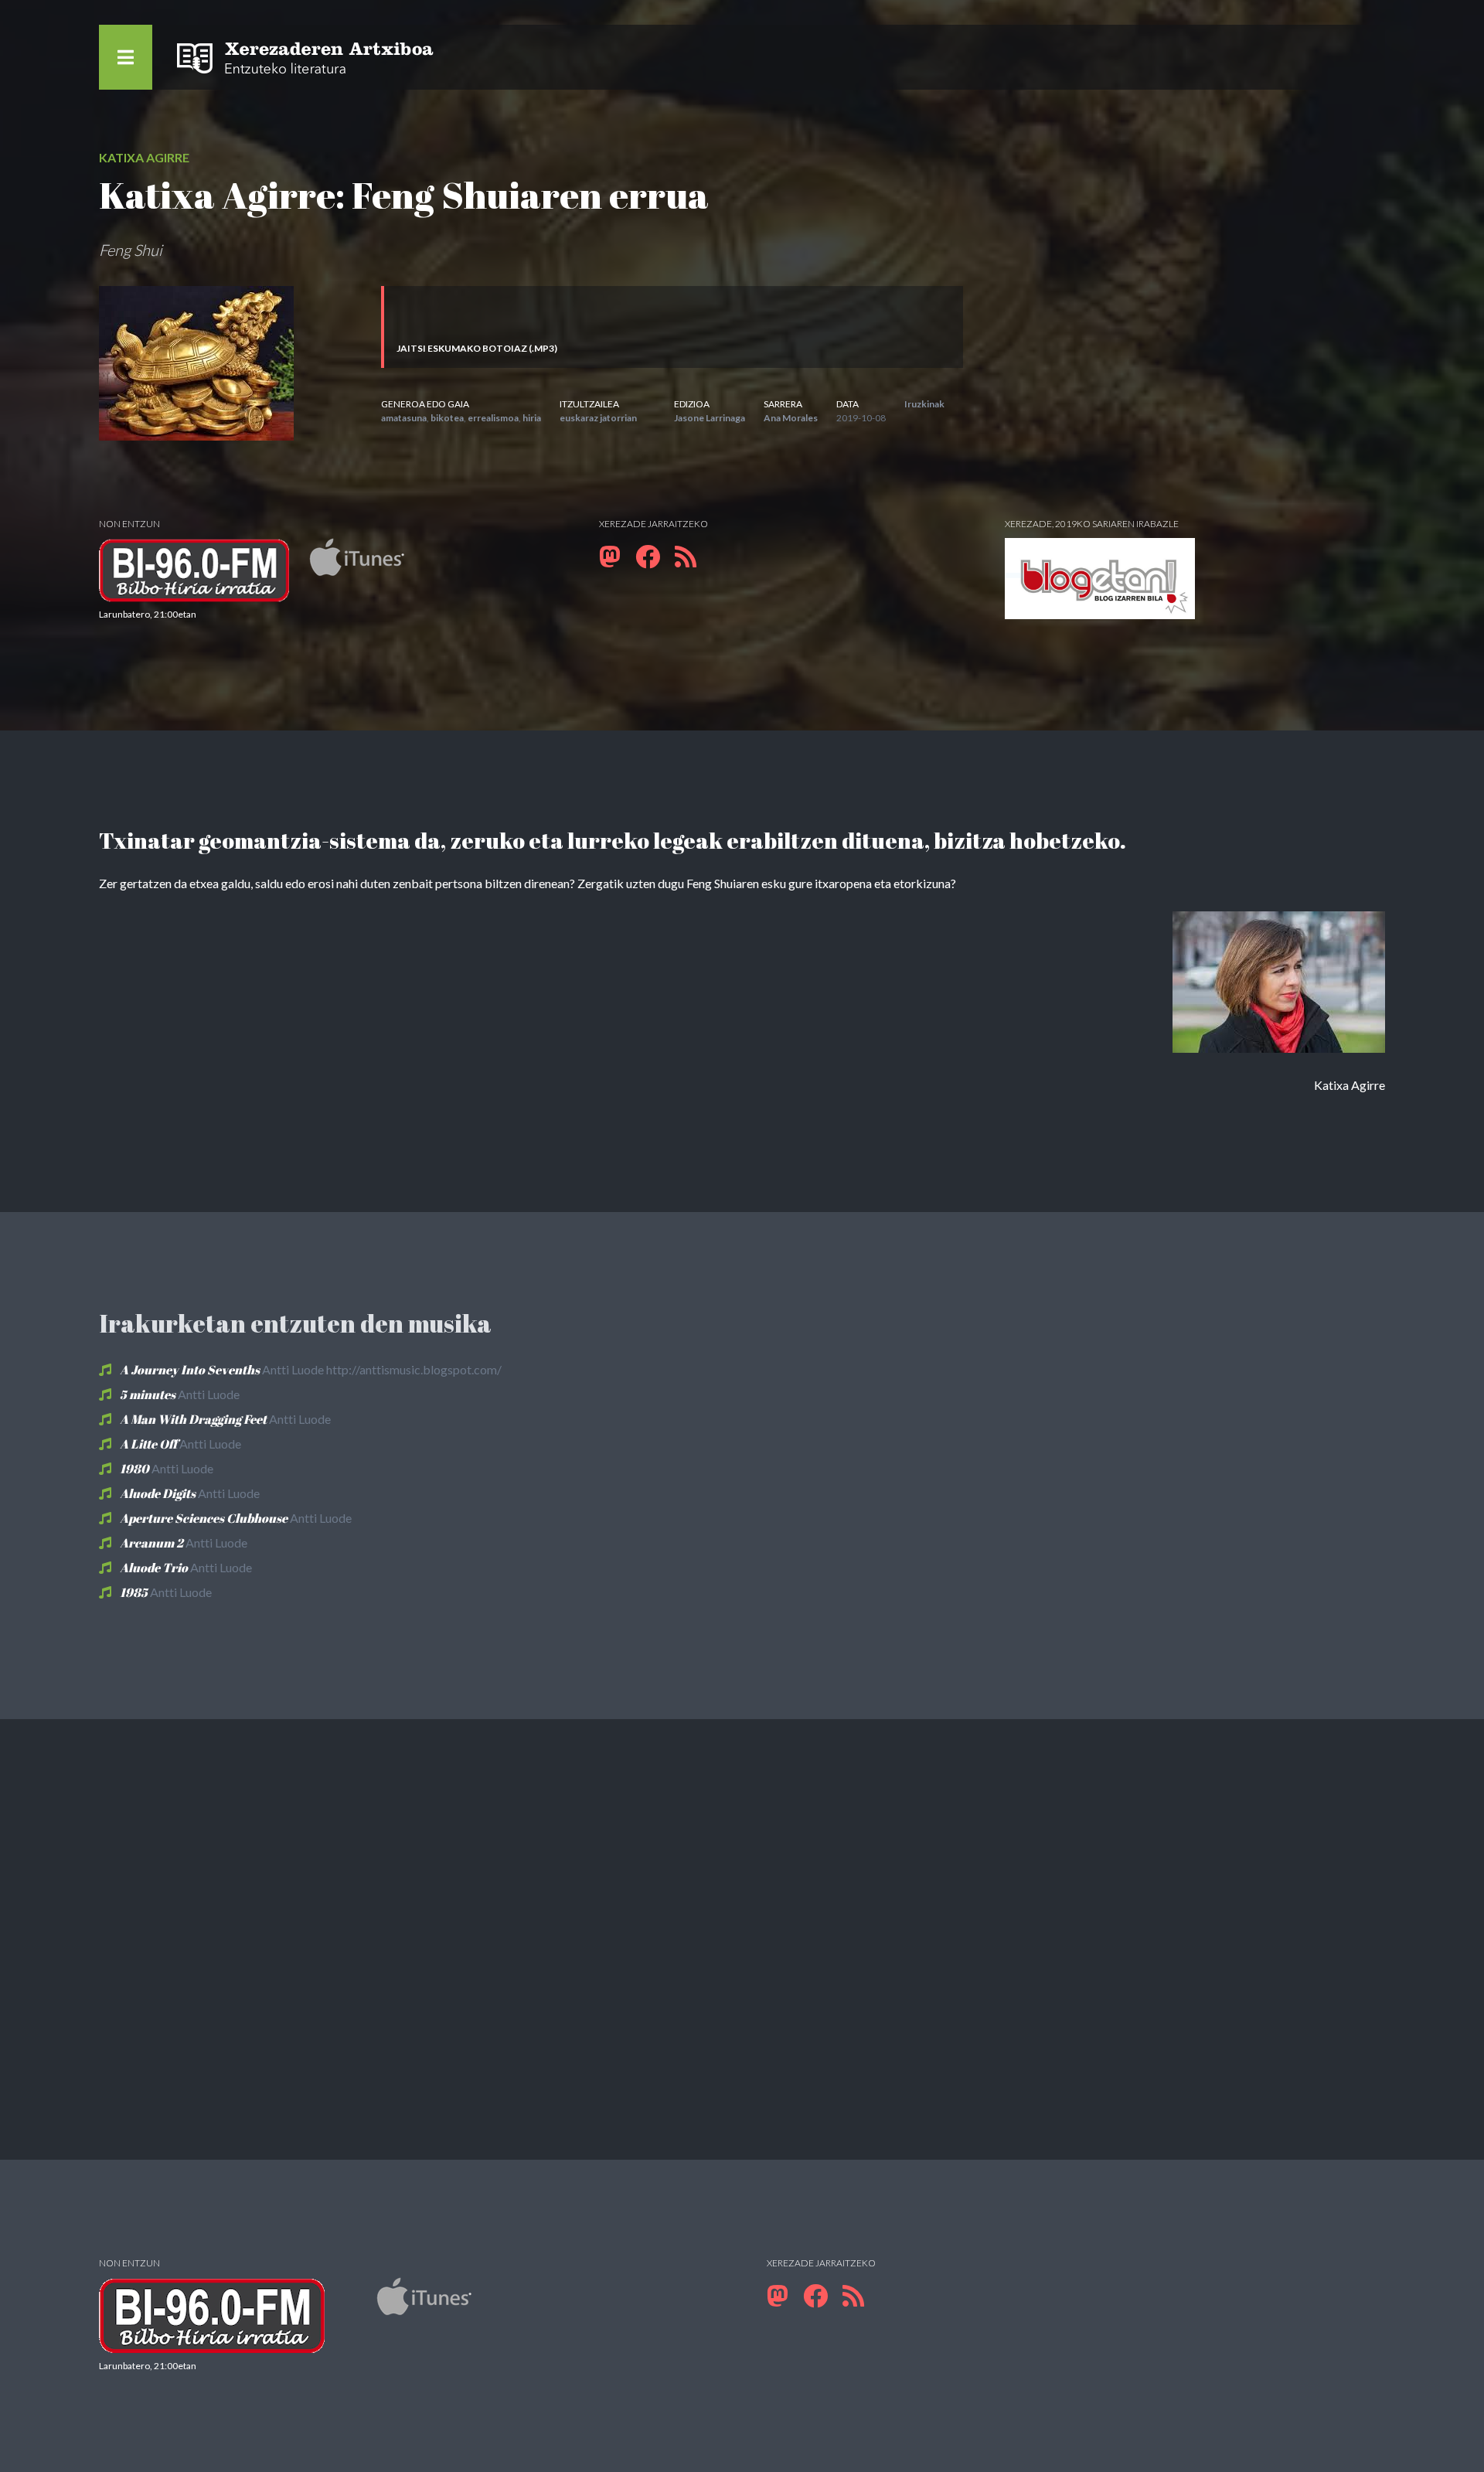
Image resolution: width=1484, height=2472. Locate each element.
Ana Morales (791, 418)
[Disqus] (742, 1937)
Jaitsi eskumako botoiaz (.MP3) (477, 348)
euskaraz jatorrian (598, 418)
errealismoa (493, 418)
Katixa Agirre (144, 157)
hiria (532, 418)
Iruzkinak (924, 404)
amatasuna (404, 418)
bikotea (447, 418)
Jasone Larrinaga (710, 418)
